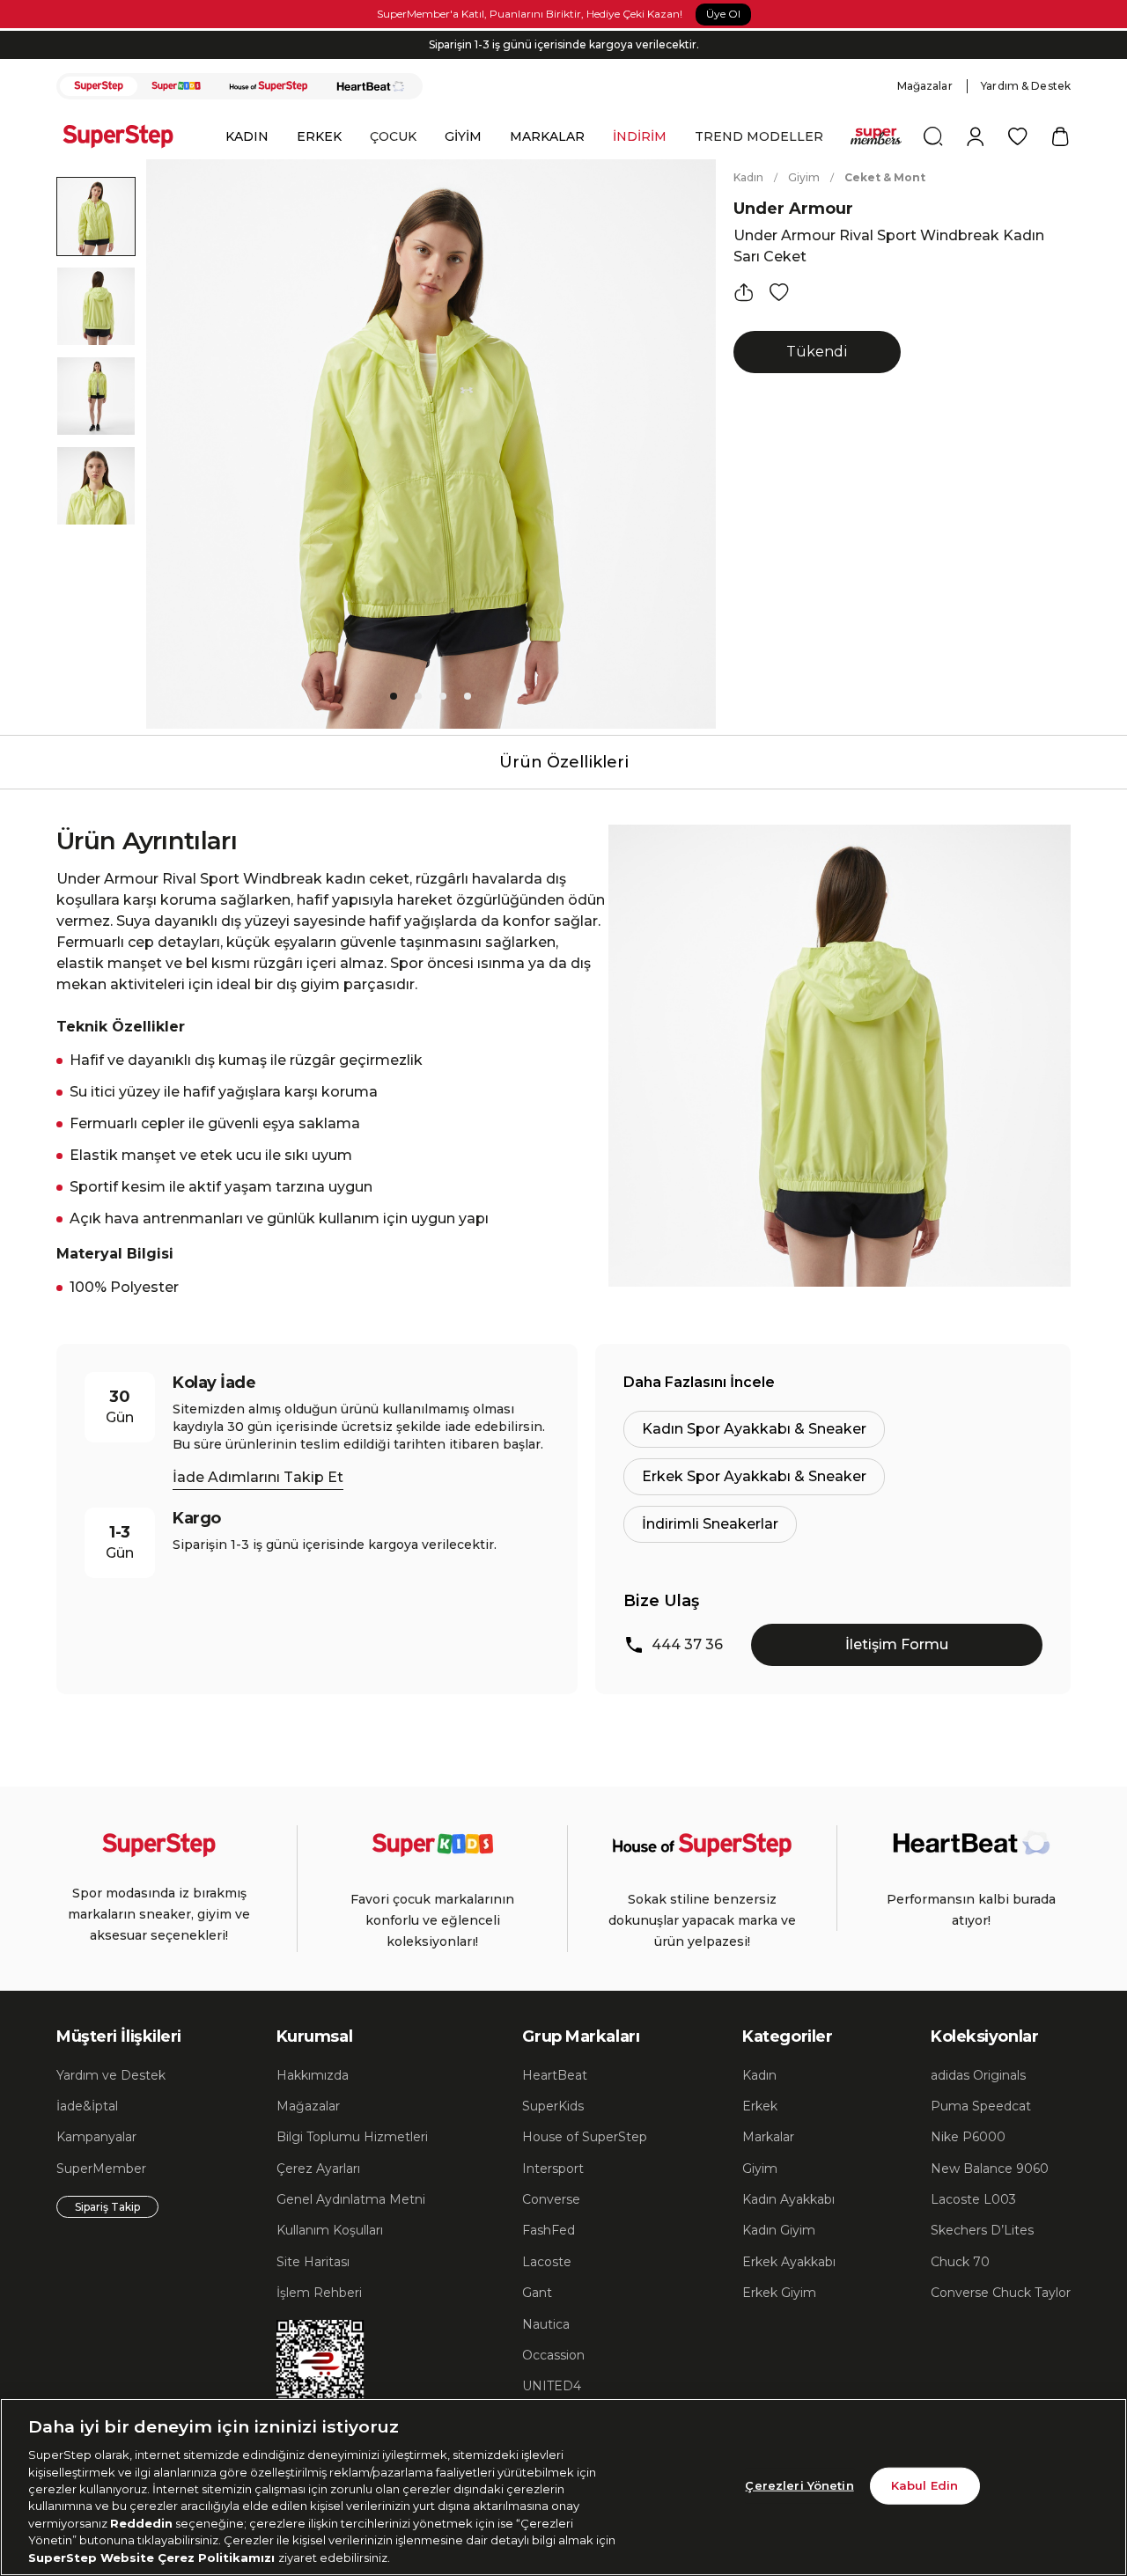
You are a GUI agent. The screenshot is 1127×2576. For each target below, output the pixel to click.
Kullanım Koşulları (330, 2230)
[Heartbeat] (371, 86)
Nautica (546, 2324)
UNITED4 (552, 2386)
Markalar (768, 2137)
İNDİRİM (640, 136)
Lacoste (547, 2262)
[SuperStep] (99, 86)
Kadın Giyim (779, 2230)
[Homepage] (127, 136)
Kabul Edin (924, 2485)
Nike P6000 (968, 2137)
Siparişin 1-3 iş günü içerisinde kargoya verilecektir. (564, 44)
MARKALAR (547, 136)
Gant (537, 2293)
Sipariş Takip (107, 2207)
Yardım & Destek (1026, 86)
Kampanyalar (96, 2137)
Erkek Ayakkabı (789, 2262)
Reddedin (141, 2523)
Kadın (748, 177)
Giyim (804, 177)
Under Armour (793, 209)
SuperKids (553, 2106)
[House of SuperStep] (269, 86)
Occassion (553, 2355)
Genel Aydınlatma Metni (351, 2199)
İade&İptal (87, 2106)
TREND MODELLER (759, 136)
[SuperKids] (176, 86)
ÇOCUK (393, 136)
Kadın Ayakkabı (788, 2199)
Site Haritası (313, 2262)
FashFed (549, 2230)
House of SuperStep (585, 2137)
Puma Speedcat (981, 2106)
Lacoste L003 (973, 2199)
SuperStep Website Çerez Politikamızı (153, 2558)
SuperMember (101, 2169)
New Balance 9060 (990, 2169)
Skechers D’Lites (982, 2230)
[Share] (744, 292)
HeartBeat (555, 2075)
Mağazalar (925, 86)
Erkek (760, 2106)
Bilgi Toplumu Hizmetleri (352, 2137)
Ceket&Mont (885, 177)
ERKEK (319, 136)
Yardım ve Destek (111, 2075)
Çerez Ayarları (318, 2169)
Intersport (553, 2169)
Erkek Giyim (779, 2293)
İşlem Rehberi (319, 2293)
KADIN (247, 136)
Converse (551, 2199)
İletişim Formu (897, 1644)
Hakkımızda (313, 2075)
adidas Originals (978, 2075)
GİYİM (463, 136)
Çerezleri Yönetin (799, 2485)
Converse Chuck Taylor (1001, 2293)
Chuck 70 (960, 2262)
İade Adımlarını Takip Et (258, 1477)
